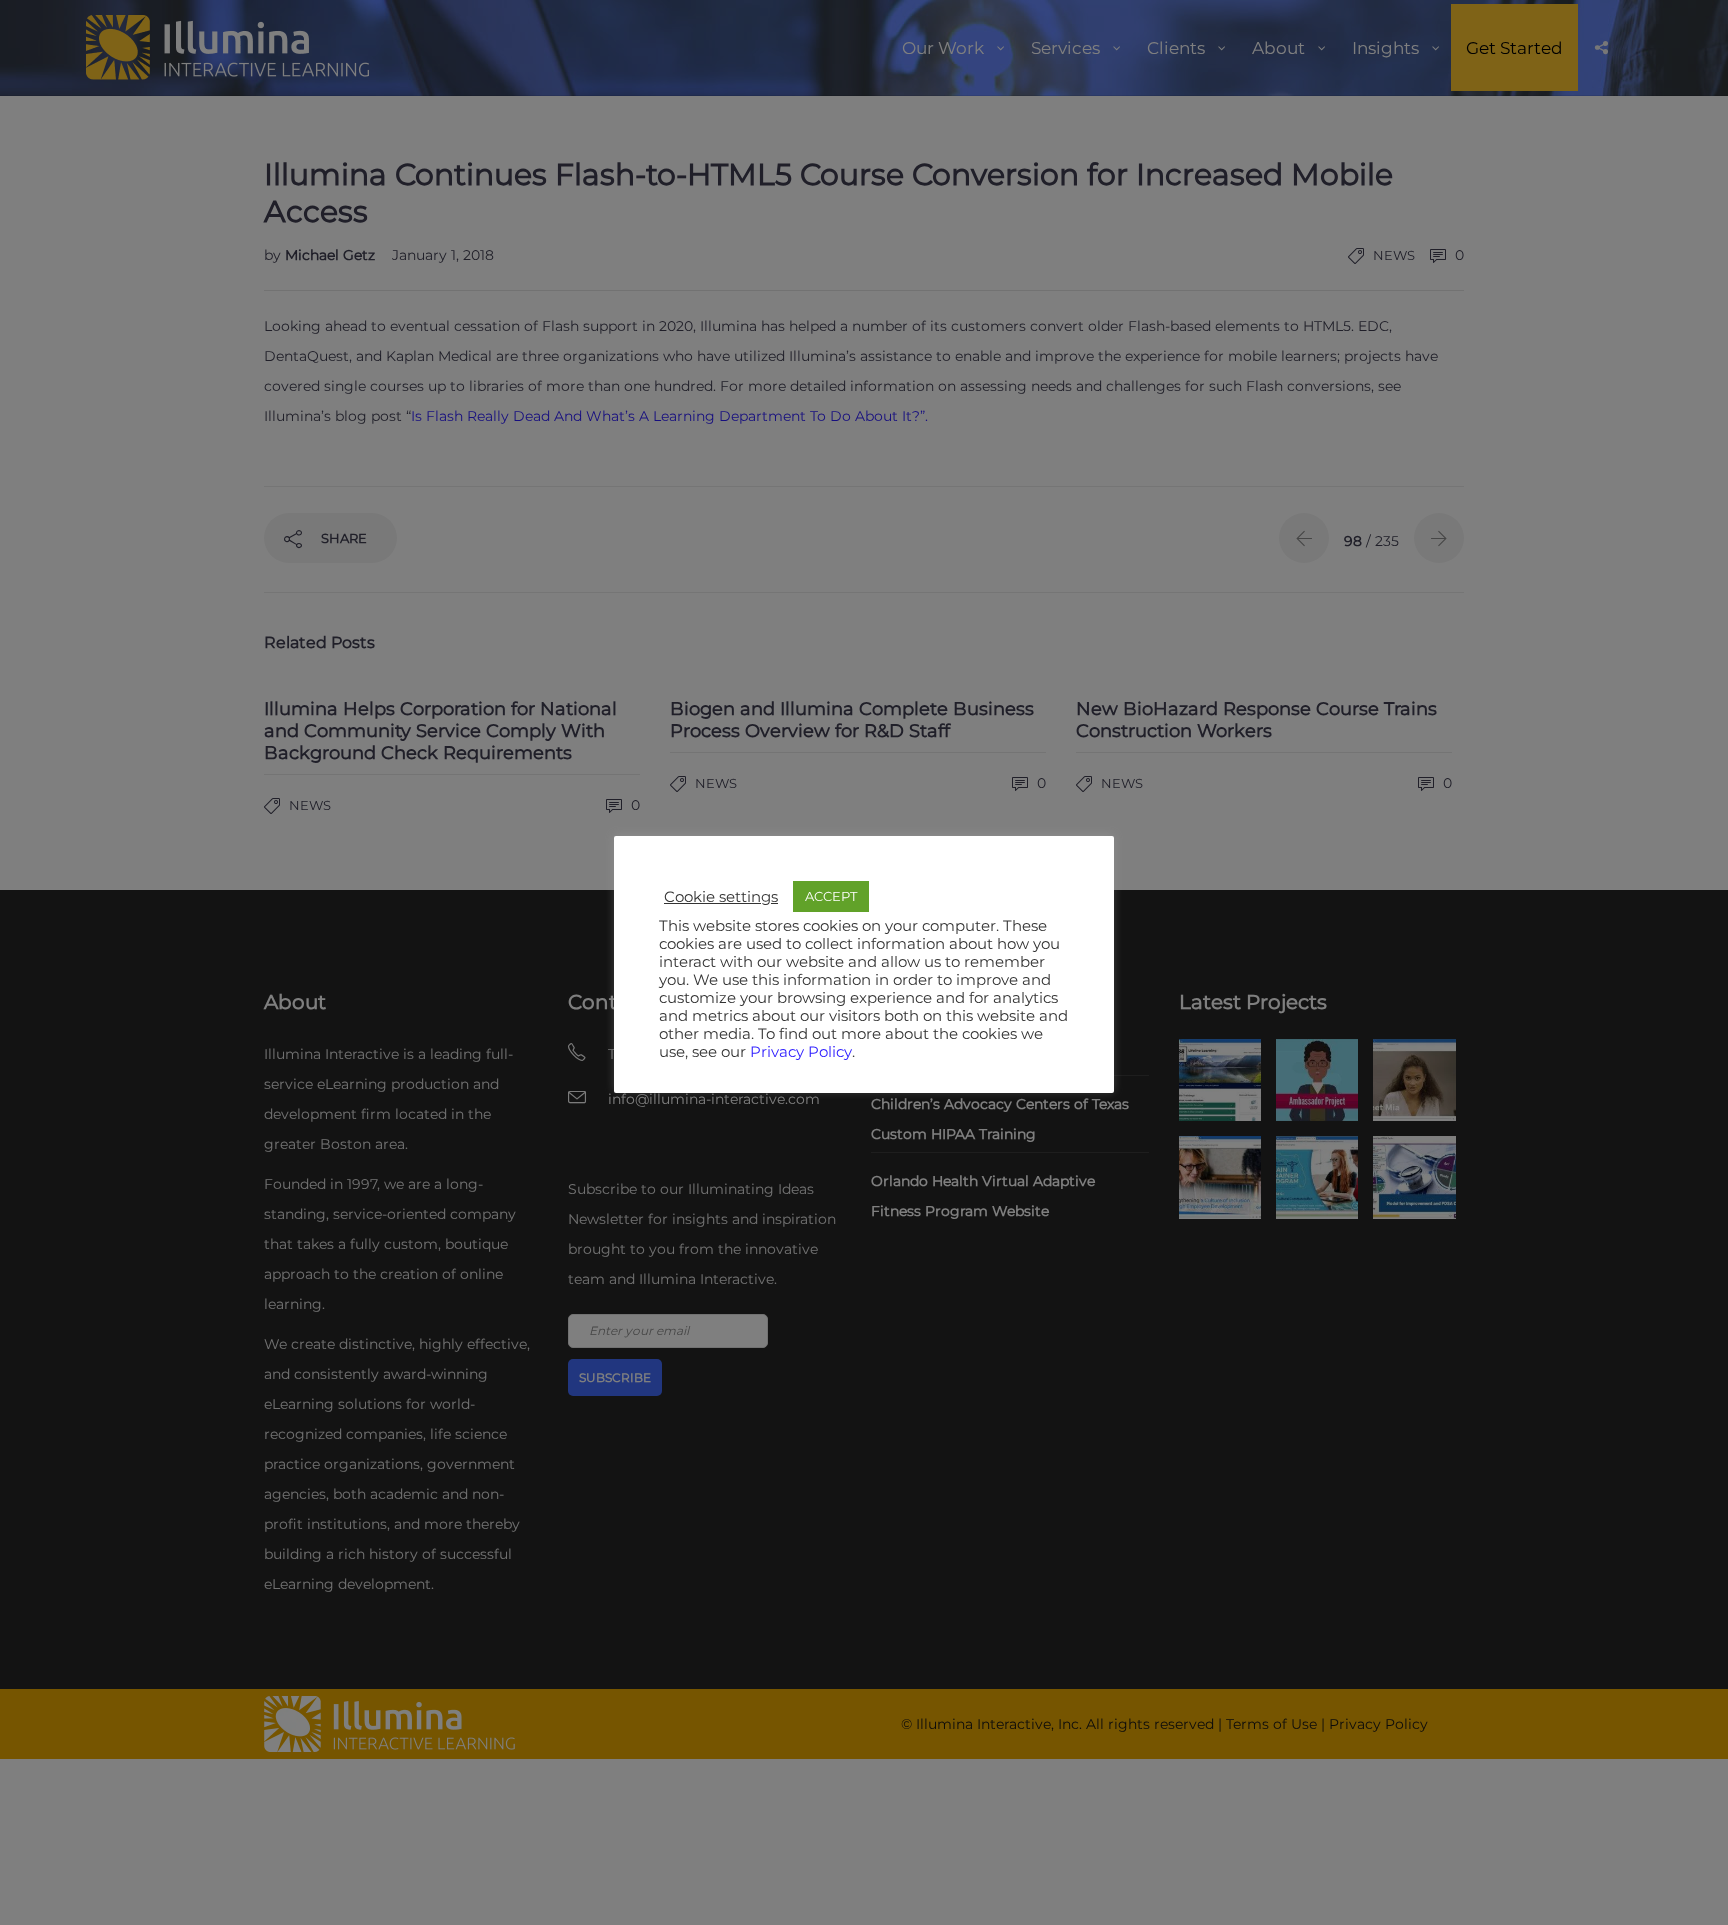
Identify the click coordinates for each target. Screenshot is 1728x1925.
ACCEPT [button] (831, 896)
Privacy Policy (801, 1052)
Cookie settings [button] (721, 897)
